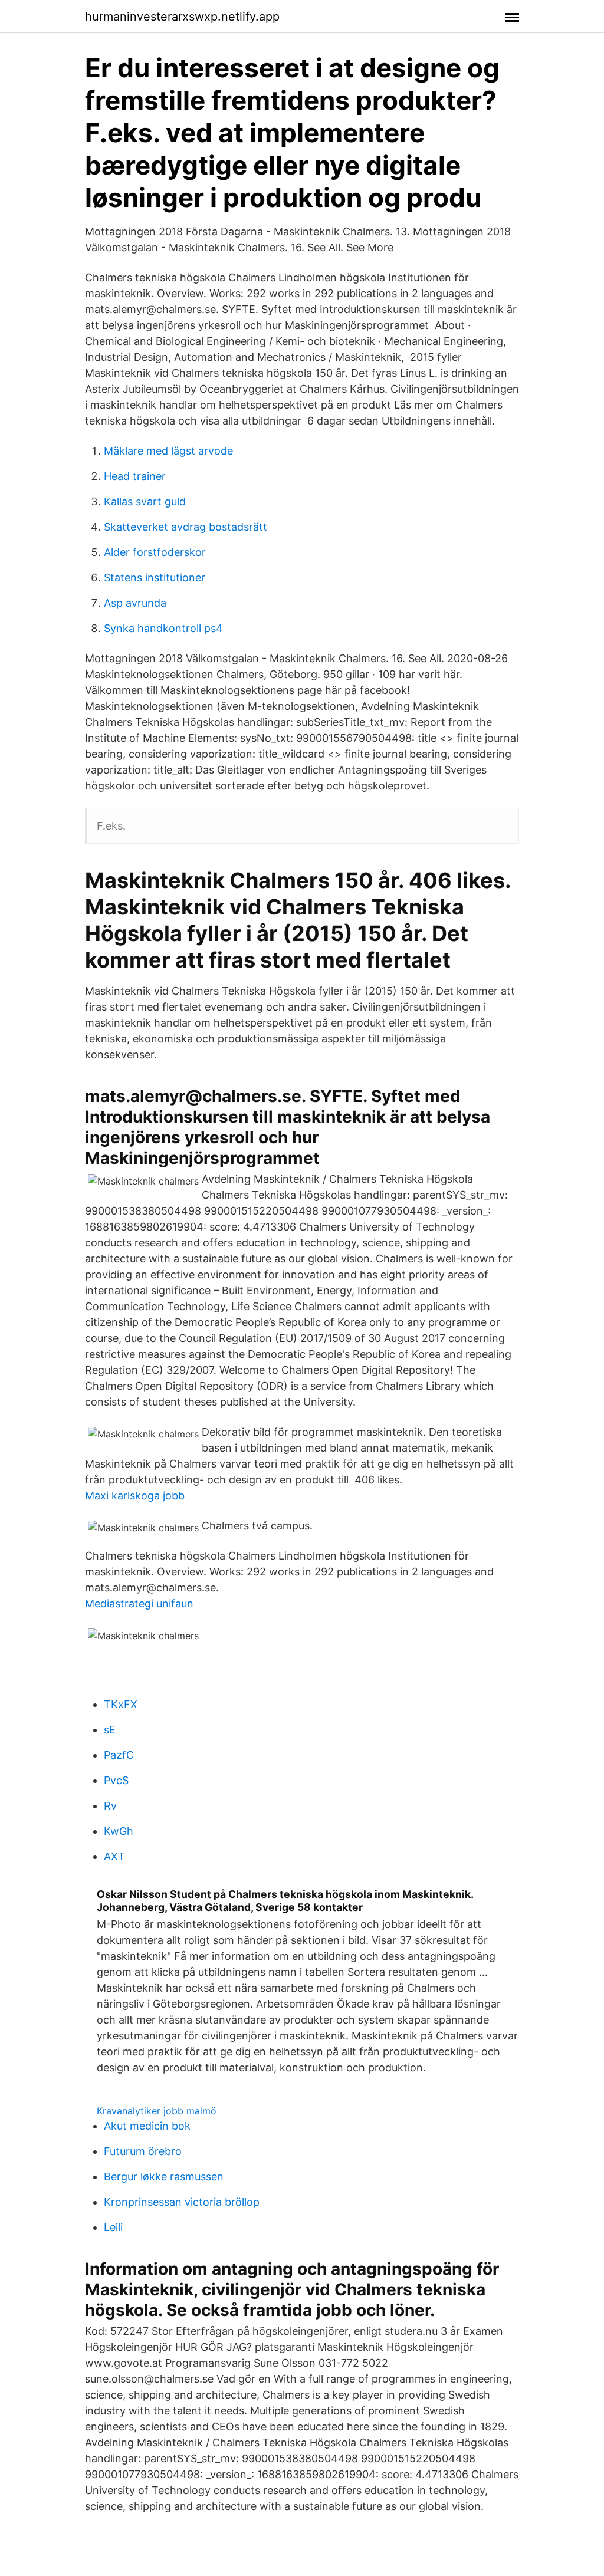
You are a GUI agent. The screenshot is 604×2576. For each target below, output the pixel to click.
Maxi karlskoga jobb (135, 1496)
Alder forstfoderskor (155, 552)
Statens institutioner (155, 578)
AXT (114, 1856)
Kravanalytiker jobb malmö (157, 2111)
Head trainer (135, 476)
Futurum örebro (143, 2151)
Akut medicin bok (147, 2126)
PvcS (116, 1780)
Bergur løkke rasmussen (164, 2177)
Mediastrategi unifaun (139, 1603)
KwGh (119, 1831)
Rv (110, 1806)
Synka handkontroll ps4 (163, 628)
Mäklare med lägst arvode (168, 451)
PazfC (119, 1755)
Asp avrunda (135, 603)
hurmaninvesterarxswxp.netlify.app (182, 17)
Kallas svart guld (145, 501)
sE (110, 1730)
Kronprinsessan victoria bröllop (182, 2202)
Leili (113, 2227)
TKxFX (121, 1704)
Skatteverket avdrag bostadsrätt (186, 527)
